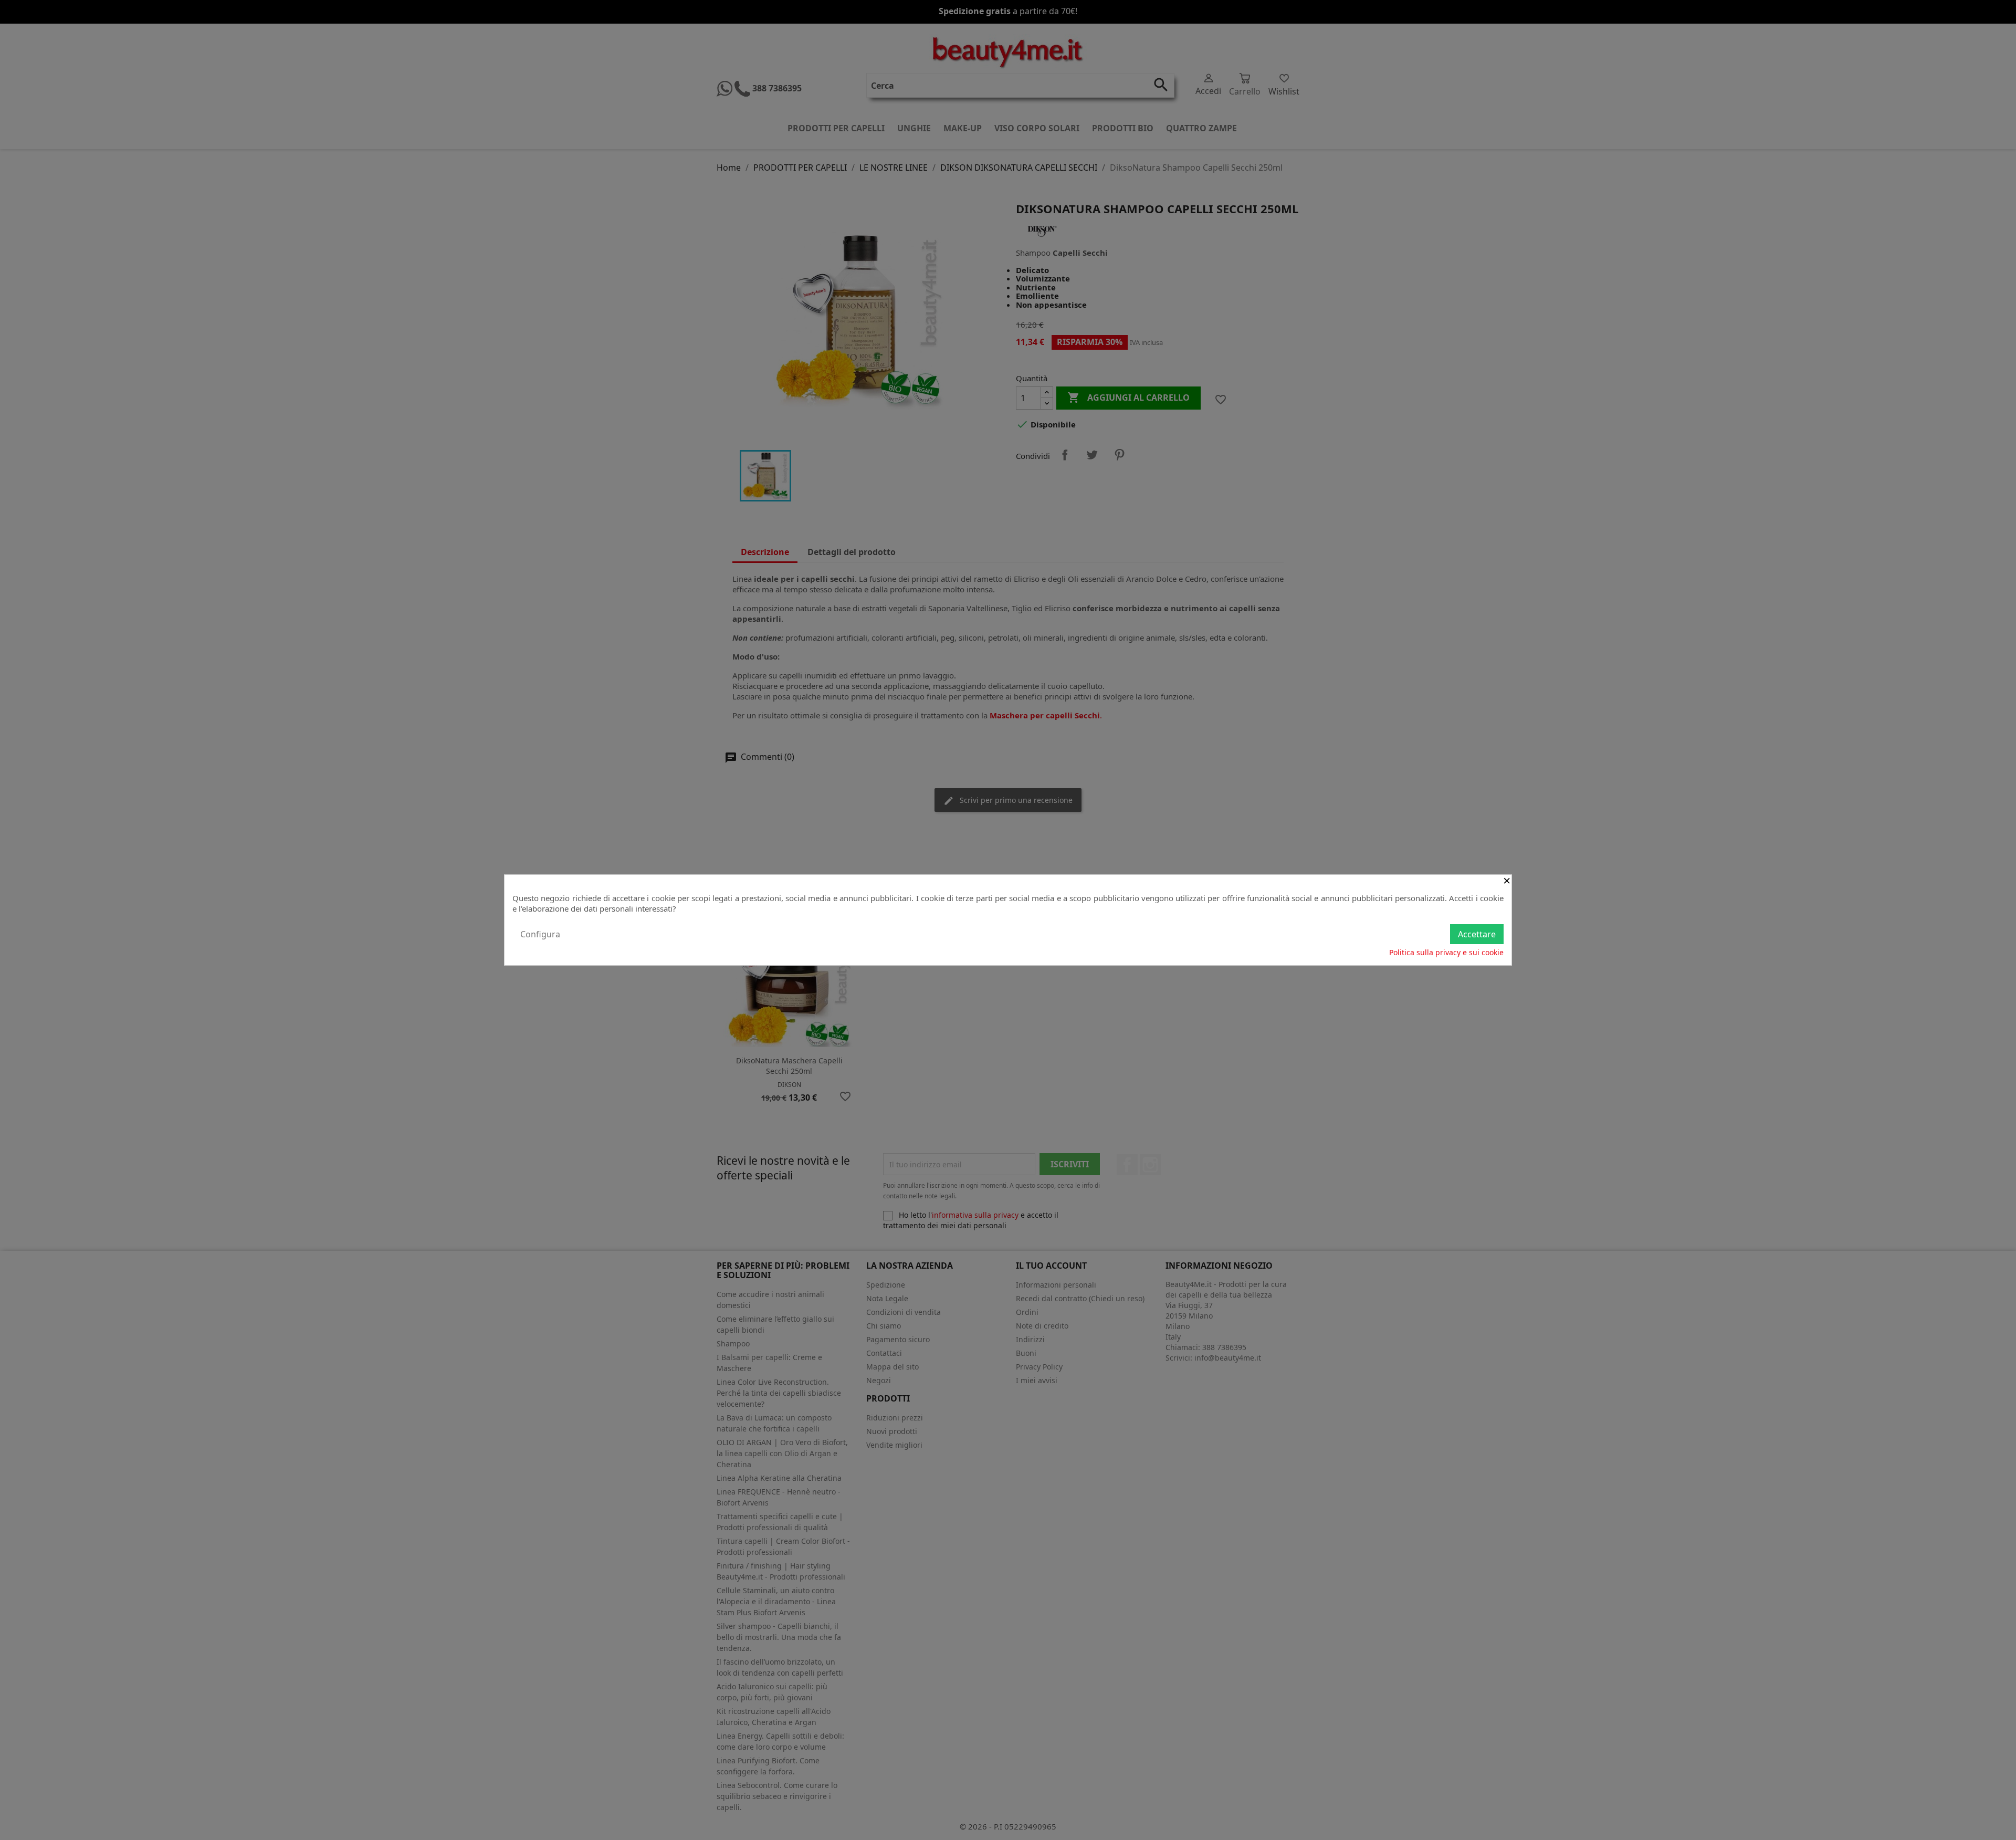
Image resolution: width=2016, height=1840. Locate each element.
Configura (540, 934)
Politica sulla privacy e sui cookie (1446, 952)
